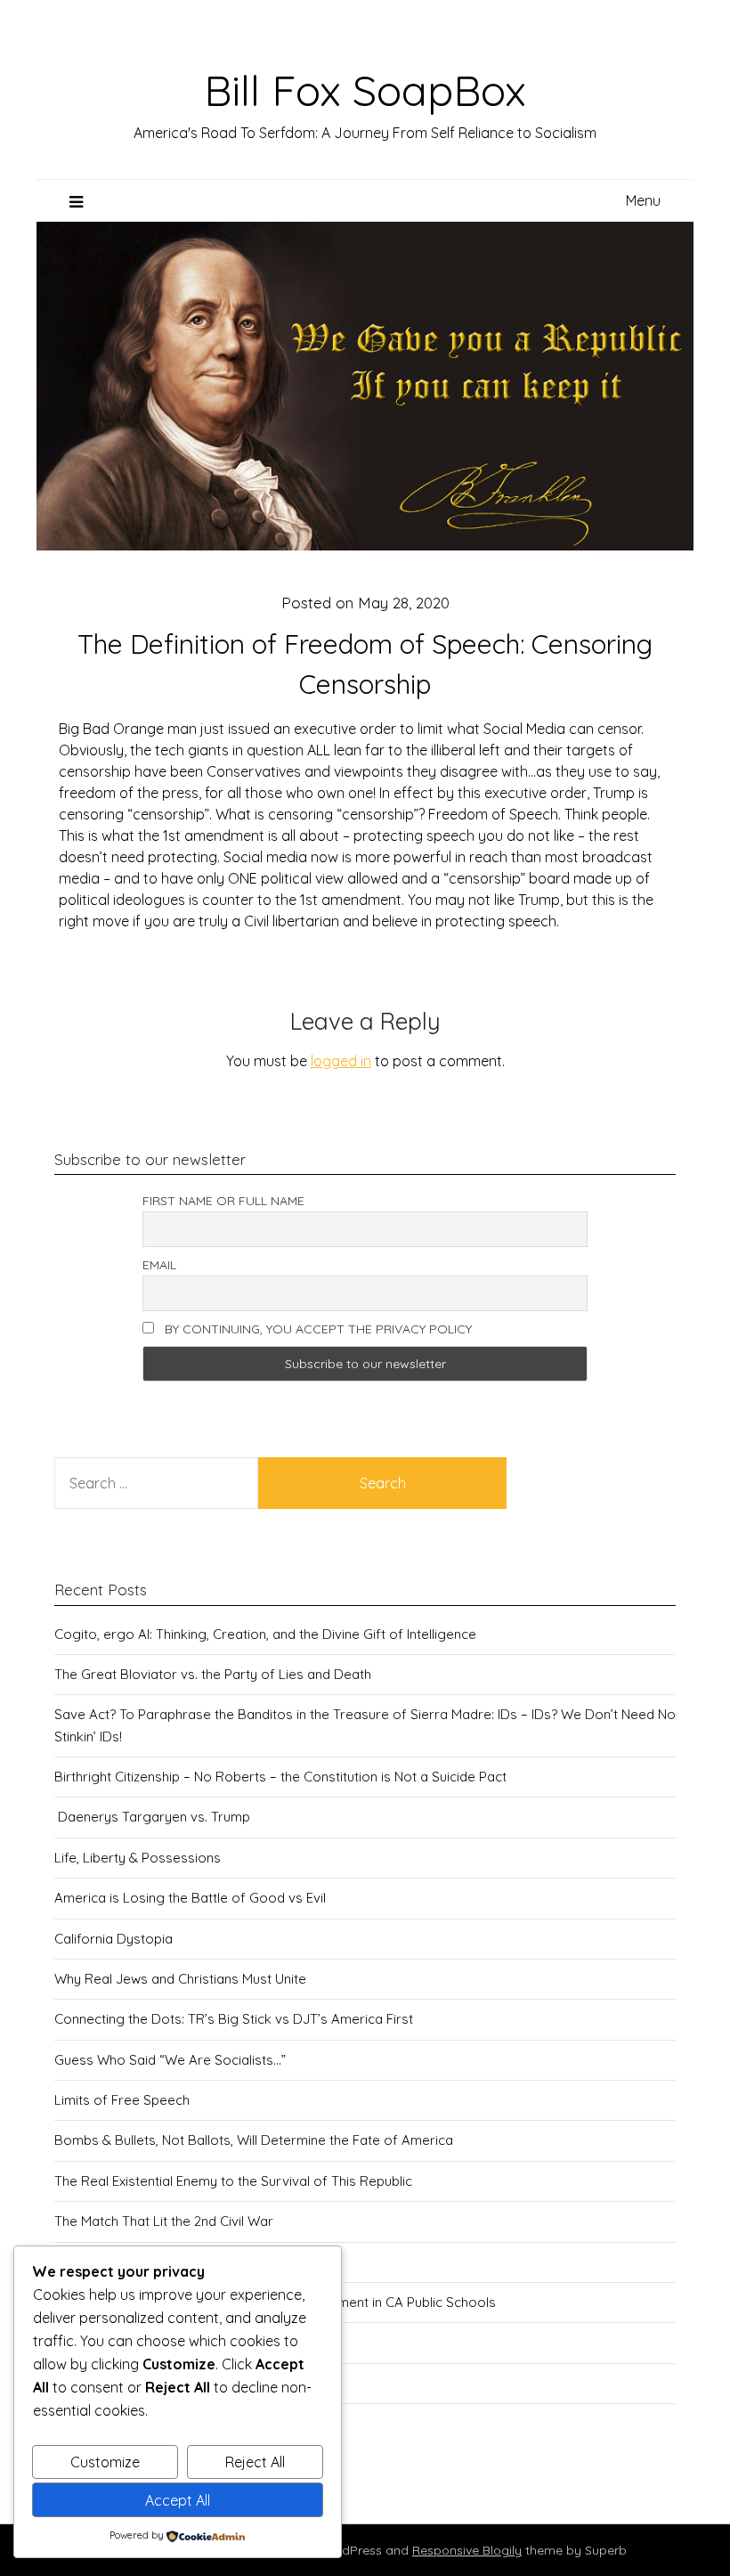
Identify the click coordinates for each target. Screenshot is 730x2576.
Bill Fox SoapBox (365, 90)
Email (159, 1265)
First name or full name (223, 1201)
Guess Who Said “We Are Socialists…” (170, 2060)
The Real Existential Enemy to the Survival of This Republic (233, 2181)
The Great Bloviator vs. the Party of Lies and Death (213, 1674)
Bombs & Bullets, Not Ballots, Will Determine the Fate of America (254, 2140)
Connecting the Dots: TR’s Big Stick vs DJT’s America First (234, 2019)
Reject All (255, 2462)
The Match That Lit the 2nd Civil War (164, 2221)
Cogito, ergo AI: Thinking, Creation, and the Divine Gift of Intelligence (265, 1634)
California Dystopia (114, 1939)
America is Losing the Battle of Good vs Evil (190, 1898)
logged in (341, 1061)
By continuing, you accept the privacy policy (316, 1329)
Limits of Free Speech (122, 2100)
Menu (643, 200)
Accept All (178, 2500)
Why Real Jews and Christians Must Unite (180, 1979)
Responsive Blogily (467, 2550)
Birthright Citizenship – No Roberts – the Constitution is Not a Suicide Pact (280, 1777)
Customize (105, 2462)
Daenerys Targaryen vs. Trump (152, 1817)
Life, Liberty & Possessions (138, 1858)
